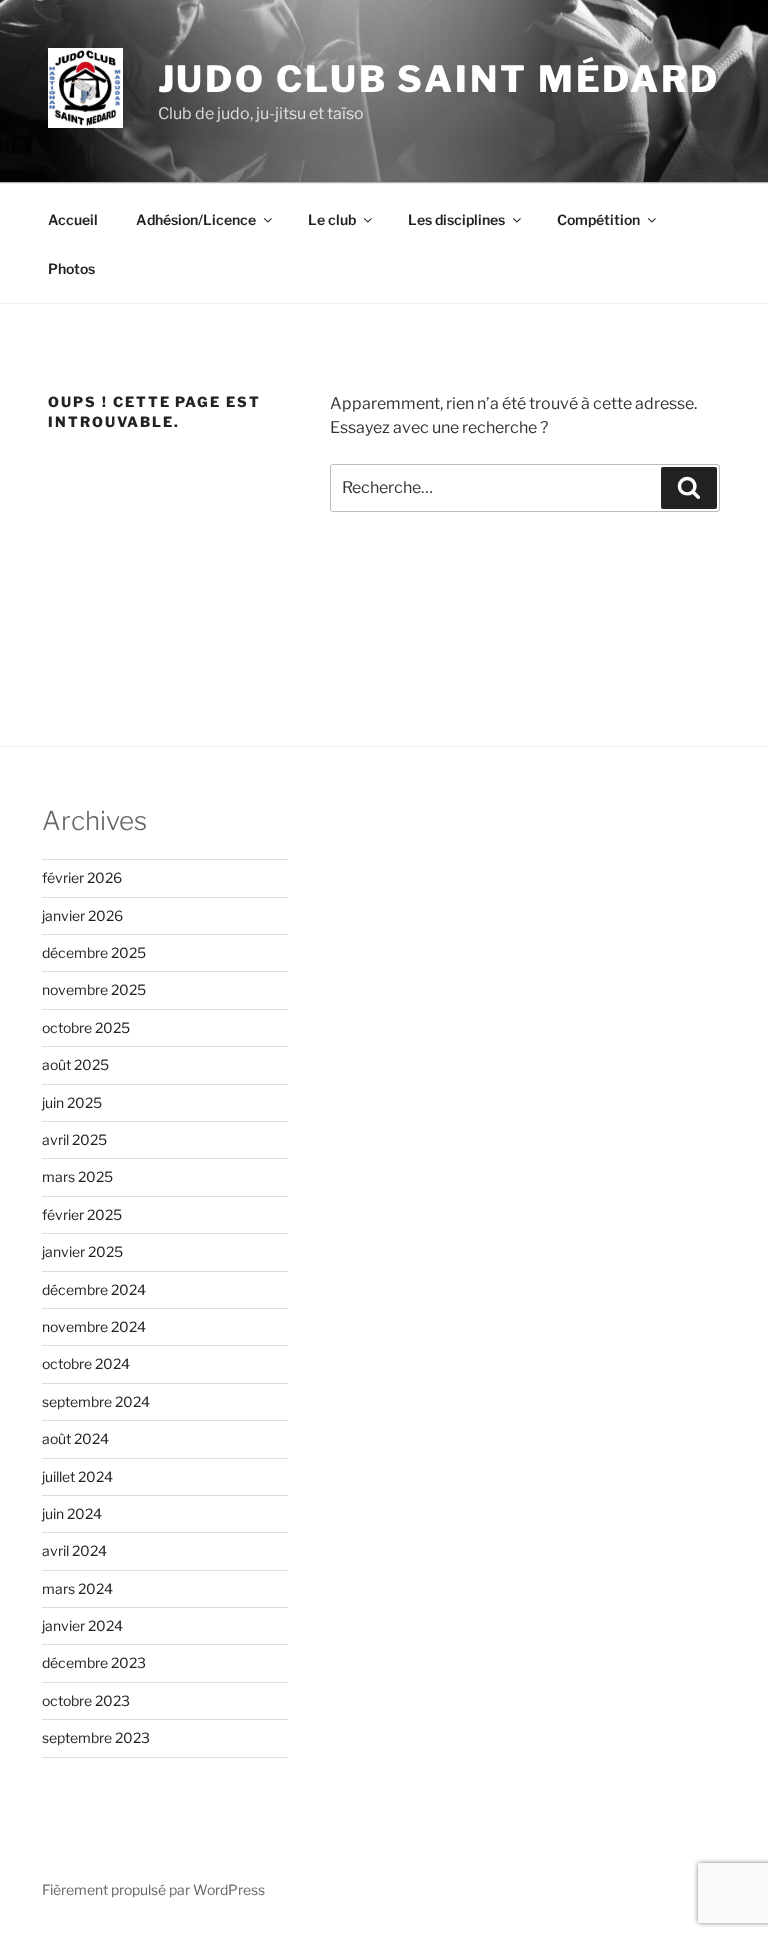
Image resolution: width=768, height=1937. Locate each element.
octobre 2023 (86, 1700)
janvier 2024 (82, 1625)
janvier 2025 (82, 1251)
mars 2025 (77, 1176)
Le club (332, 219)
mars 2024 (77, 1588)
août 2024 (75, 1438)
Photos (71, 268)
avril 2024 (74, 1550)
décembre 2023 (94, 1662)
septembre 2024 (96, 1401)
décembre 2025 (94, 952)
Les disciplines (456, 219)
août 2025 (75, 1064)
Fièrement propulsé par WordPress (153, 1889)
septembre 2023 (96, 1737)
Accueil (73, 219)
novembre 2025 (94, 989)
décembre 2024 (94, 1289)
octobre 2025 (86, 1027)
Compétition (598, 219)
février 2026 (82, 877)
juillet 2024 (77, 1476)
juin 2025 (72, 1102)
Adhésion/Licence (196, 219)
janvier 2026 (82, 915)
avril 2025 (74, 1139)
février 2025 (82, 1214)
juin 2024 (72, 1513)
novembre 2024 (94, 1326)
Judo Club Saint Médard (439, 79)
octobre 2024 (86, 1363)
